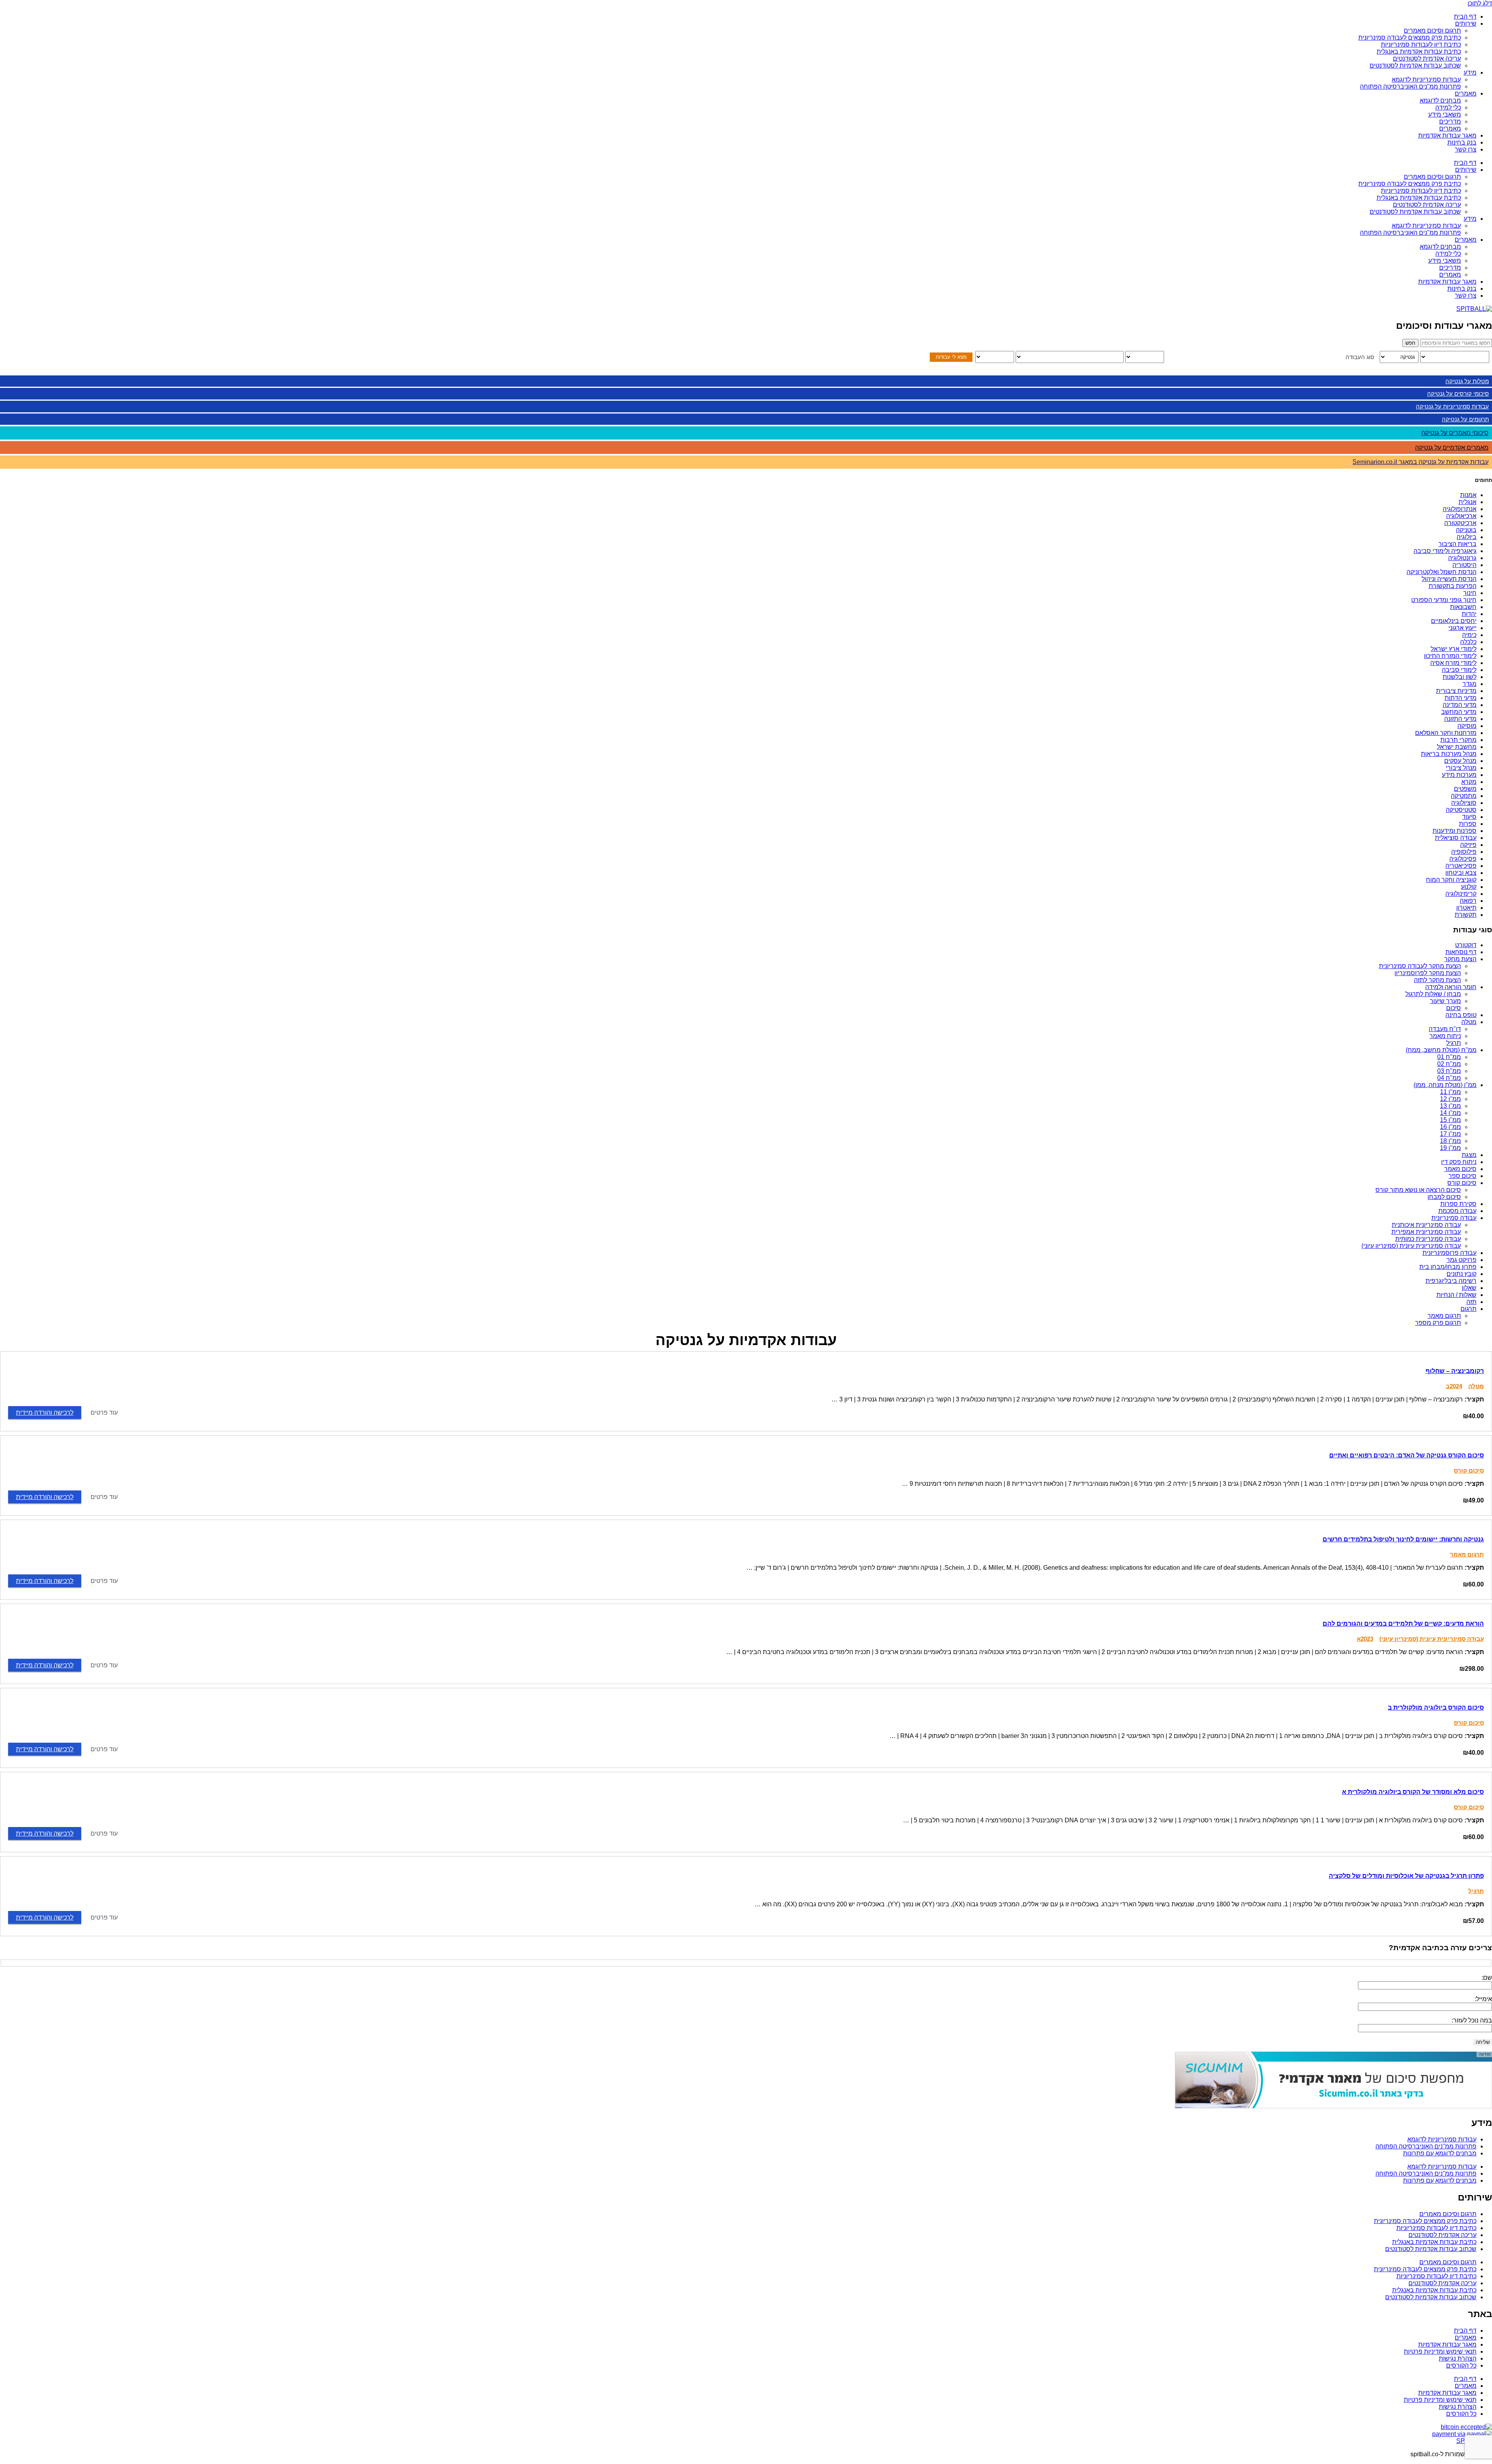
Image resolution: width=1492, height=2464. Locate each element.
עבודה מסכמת (1457, 1211)
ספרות (1468, 824)
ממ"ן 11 (1450, 1092)
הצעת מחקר (1460, 959)
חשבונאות (1463, 607)
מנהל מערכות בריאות (1449, 754)
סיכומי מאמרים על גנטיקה (1455, 433)
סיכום (1454, 1008)
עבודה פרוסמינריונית (1449, 1253)
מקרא (1469, 782)
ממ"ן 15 (1450, 1120)
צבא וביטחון (1461, 873)
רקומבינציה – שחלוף (1455, 1371)
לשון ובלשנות (1460, 677)
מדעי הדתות (1461, 698)
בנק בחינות (1462, 142)
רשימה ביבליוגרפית (1451, 1281)
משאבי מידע (1445, 114)
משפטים (1465, 789)
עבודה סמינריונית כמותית (1428, 1239)
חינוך (1470, 593)
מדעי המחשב (1459, 712)
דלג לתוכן (1480, 3)
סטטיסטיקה (1461, 810)
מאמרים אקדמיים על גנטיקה (1452, 448)
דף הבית (1465, 17)
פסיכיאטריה (1461, 866)
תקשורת (1466, 915)
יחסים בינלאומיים (1454, 621)
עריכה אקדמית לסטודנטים (1427, 58)
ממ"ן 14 (1450, 1113)
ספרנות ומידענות (1455, 831)
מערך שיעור (1445, 1001)
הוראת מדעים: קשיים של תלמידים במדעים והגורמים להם (1403, 1624)
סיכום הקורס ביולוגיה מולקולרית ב (1436, 1708)
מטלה (1469, 1022)
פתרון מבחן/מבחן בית (1448, 1267)
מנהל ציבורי (1461, 768)
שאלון (1469, 1288)
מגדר (1469, 684)
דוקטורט (1466, 945)
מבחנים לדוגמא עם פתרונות (1440, 2153)
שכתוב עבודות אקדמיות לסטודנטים (1415, 65)
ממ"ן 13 (1450, 1106)
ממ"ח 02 (1449, 1064)
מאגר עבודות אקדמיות (1447, 135)
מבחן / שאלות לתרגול (1433, 994)
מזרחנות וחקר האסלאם (1446, 733)
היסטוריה (1464, 565)
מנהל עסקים (1460, 761)
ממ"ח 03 (1449, 1071)
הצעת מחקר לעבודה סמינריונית (1420, 966)
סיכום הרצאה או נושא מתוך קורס (1418, 1190)
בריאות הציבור (1457, 544)
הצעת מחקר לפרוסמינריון (1428, 973)
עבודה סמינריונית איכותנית (1426, 1225)
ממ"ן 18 (1450, 1141)
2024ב (1454, 1386)
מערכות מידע (1459, 775)
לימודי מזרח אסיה (1453, 663)
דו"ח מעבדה (1445, 1029)
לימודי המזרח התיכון (1450, 656)
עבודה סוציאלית (1456, 838)
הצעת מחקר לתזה (1437, 980)
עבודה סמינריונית (1454, 1218)
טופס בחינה (1461, 1015)
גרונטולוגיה (1462, 558)
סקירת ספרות (1458, 1204)
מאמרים (1466, 93)
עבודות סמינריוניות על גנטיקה (1452, 406)
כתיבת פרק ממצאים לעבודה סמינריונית (1410, 38)
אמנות (1468, 495)
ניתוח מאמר (1445, 1036)
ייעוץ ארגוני (1462, 628)
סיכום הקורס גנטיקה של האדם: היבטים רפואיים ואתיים (1407, 1455)
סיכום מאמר (1460, 1169)
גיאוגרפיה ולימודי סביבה (1445, 551)
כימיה (1469, 635)
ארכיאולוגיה (1461, 516)
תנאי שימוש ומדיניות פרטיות (1440, 2351)
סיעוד (1469, 817)
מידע (1470, 72)
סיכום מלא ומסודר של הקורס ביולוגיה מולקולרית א (1413, 1792)
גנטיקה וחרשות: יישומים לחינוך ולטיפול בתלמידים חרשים (1403, 1539)
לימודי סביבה (1459, 670)
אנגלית (1468, 502)
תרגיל (1454, 1043)
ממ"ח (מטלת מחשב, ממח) (1441, 1050)
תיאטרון (1466, 908)
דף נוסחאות (1461, 952)
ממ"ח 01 (1449, 1057)
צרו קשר (1466, 149)
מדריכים (1450, 121)
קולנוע (1469, 887)
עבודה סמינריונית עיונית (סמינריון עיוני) (1411, 1246)
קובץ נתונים (1461, 1274)
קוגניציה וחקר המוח (1451, 880)
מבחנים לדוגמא (1440, 100)
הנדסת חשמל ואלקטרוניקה (1441, 572)
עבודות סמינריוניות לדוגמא (1426, 79)
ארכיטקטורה (1460, 523)
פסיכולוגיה (1463, 859)
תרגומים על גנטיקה (1465, 419)
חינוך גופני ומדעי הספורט (1444, 600)
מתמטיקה (1464, 796)
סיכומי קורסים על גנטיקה (1458, 394)
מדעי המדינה (1460, 705)
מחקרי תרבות (1458, 740)
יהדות (1469, 614)
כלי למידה (1448, 107)
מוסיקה (1467, 726)
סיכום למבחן (1444, 1197)
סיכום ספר (1462, 1176)
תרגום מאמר (1444, 1316)
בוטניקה (1466, 530)
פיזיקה (1468, 845)
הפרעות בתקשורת (1453, 586)
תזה (1471, 1302)
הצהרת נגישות (1458, 2358)
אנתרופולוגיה (1460, 509)
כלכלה (1468, 642)
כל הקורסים (1461, 2365)
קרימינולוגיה (1461, 894)
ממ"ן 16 (1450, 1127)
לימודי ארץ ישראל (1454, 649)
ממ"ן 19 (1450, 1148)
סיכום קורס (1462, 1183)
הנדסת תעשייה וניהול (1449, 579)
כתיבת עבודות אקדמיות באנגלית (1419, 51)
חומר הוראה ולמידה (1451, 987)
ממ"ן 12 (1450, 1099)
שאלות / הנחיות (1456, 1295)
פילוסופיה (1464, 852)
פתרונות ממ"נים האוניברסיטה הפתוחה (1410, 86)
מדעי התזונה (1460, 719)
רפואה (1468, 901)
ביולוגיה (1467, 537)
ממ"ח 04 (1449, 1078)
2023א (1365, 1639)
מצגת (1469, 1155)
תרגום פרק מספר (1438, 1323)
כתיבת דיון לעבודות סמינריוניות (1421, 44)
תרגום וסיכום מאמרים (1432, 31)
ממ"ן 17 (1450, 1134)
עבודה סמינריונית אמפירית (1426, 1232)
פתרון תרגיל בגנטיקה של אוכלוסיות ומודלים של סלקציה (1406, 1876)
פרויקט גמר (1461, 1260)
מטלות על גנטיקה (1467, 381)
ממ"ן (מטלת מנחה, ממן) (1445, 1085)
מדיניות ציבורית (1456, 691)
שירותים (1466, 24)
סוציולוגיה (1464, 803)
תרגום (1468, 1309)
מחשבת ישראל (1457, 747)
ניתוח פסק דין (1459, 1162)
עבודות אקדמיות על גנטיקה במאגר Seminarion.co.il (1421, 462)
